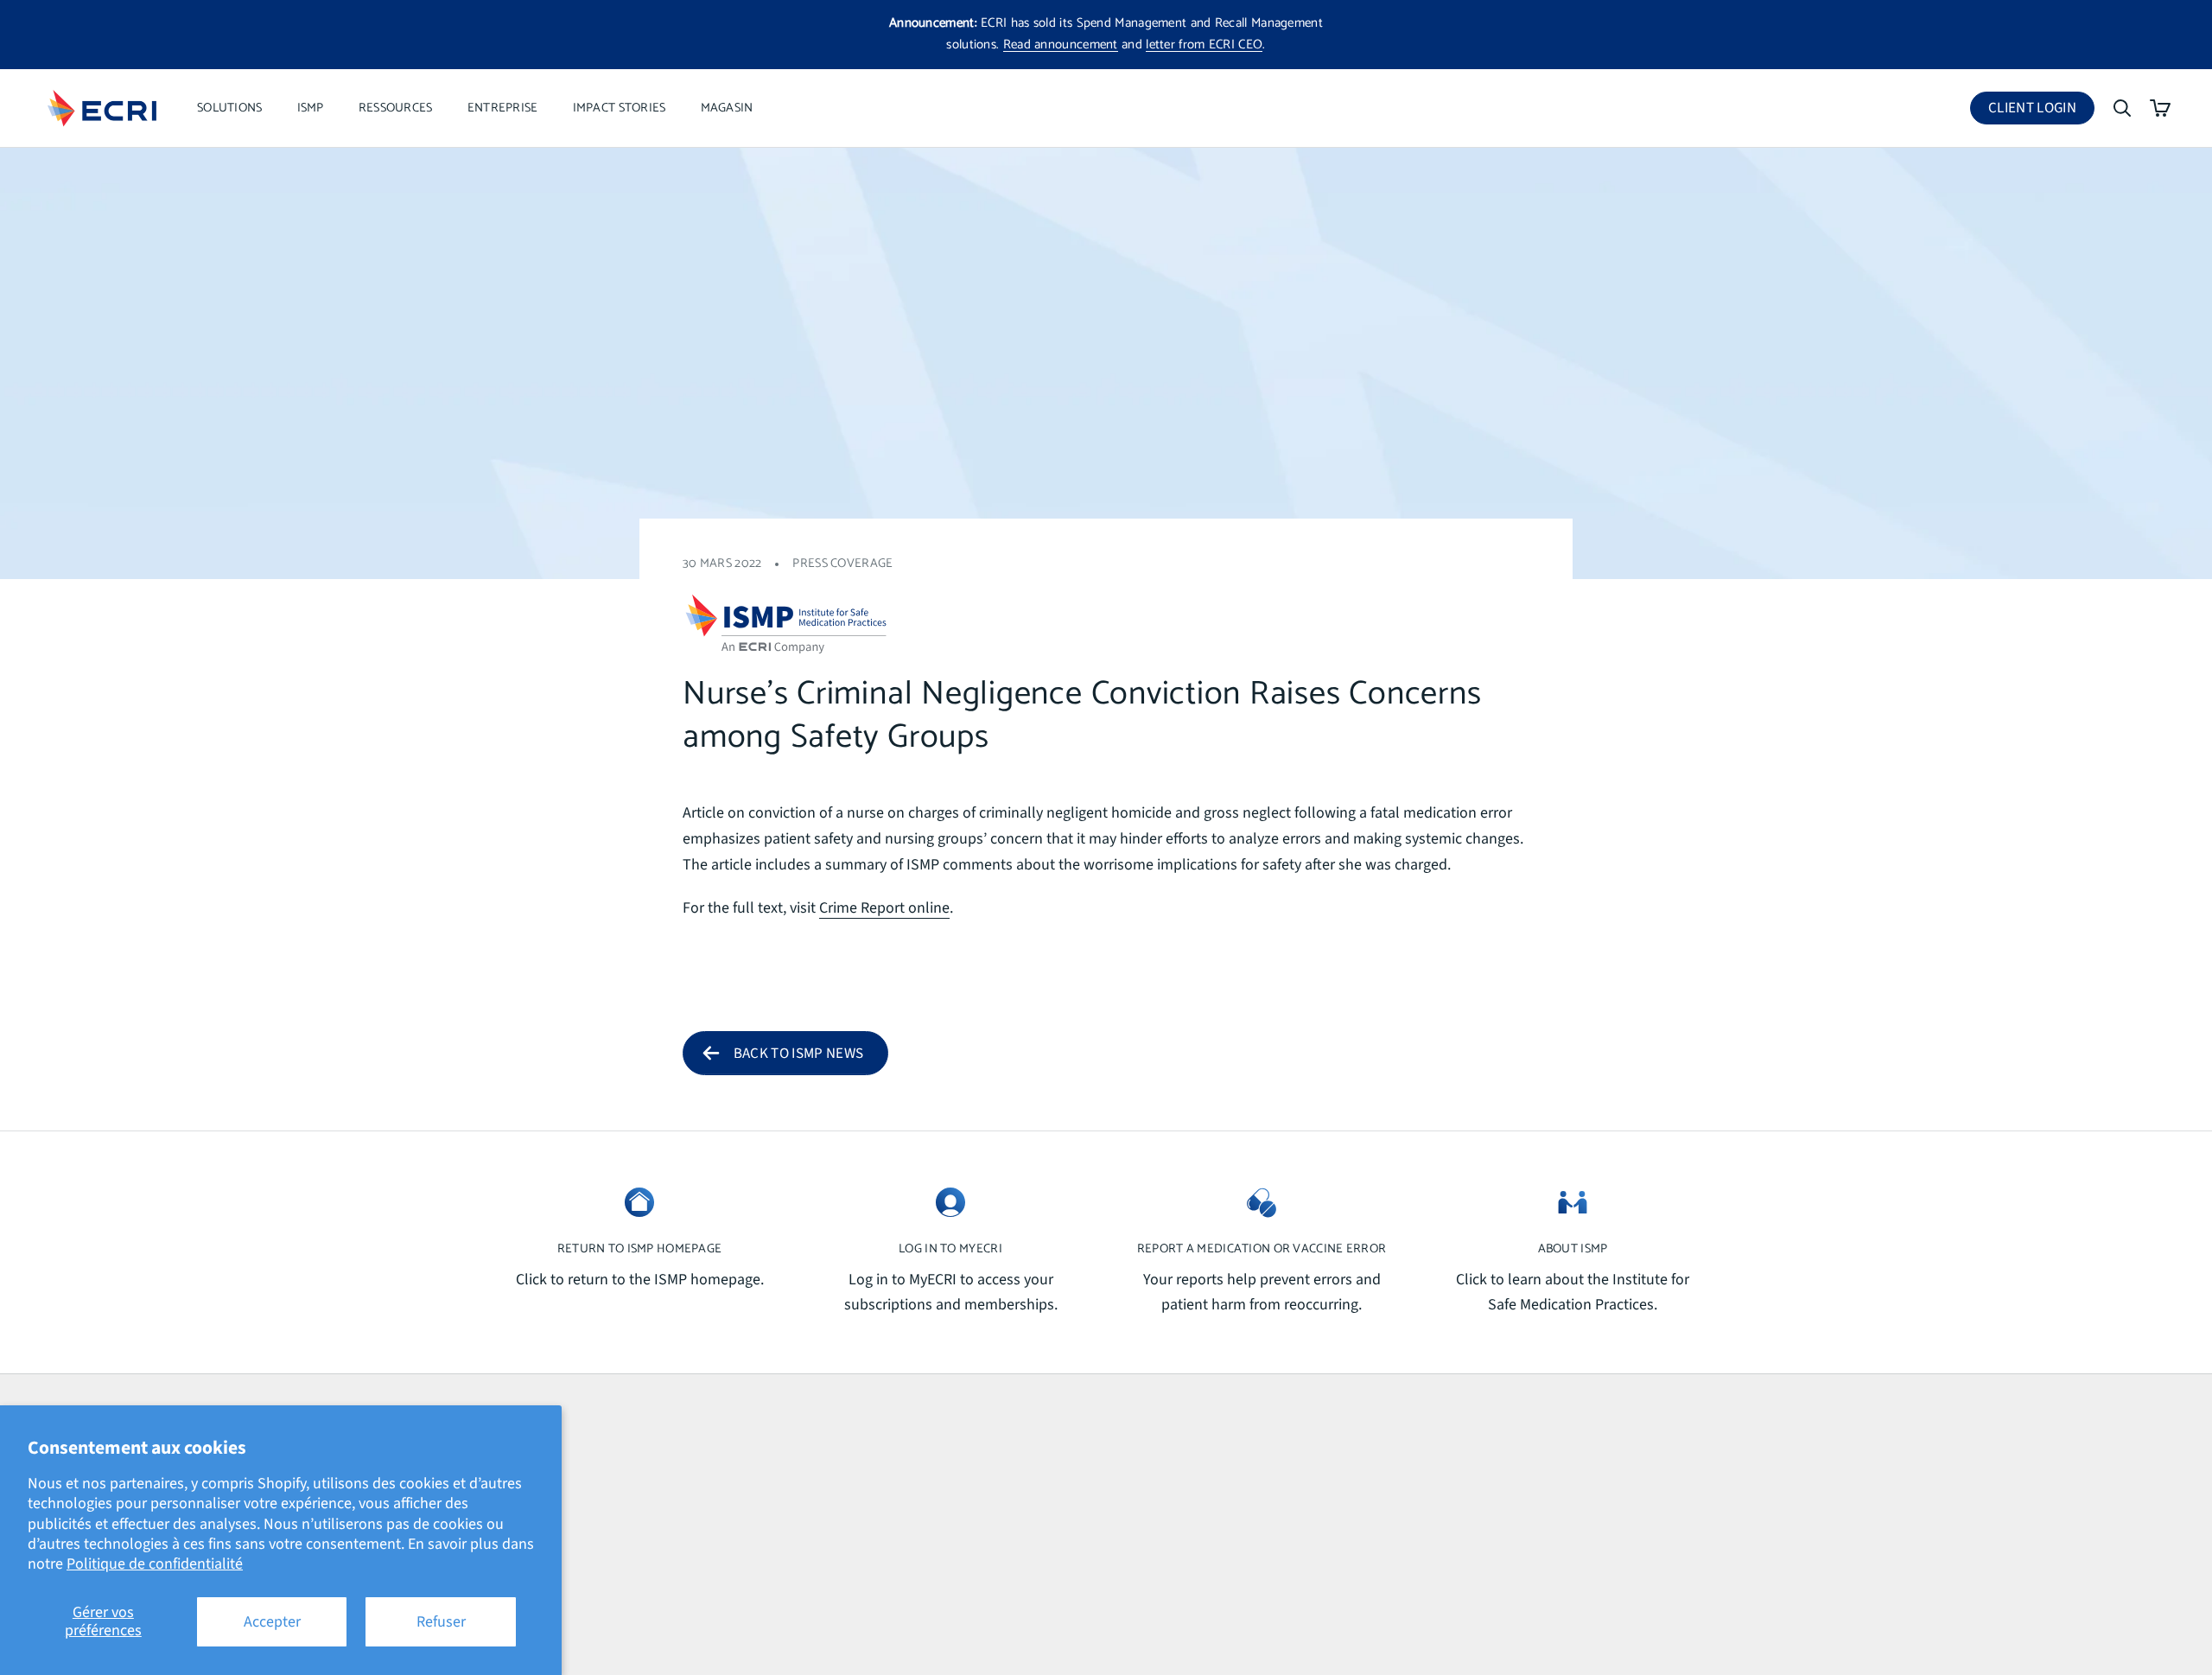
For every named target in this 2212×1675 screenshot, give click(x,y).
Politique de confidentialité (155, 1564)
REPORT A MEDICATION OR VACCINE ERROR (1262, 1249)
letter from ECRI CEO (1204, 45)
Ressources (396, 108)
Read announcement (1061, 45)
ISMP (311, 108)
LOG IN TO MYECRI (950, 1249)
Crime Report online (884, 908)
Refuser (441, 1622)
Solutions (230, 108)
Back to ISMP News (799, 1054)
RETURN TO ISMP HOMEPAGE (640, 1249)
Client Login (2041, 111)
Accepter (272, 1622)
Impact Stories (620, 108)
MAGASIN (727, 108)
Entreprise (503, 108)
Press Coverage (842, 564)
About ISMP (1573, 1249)
